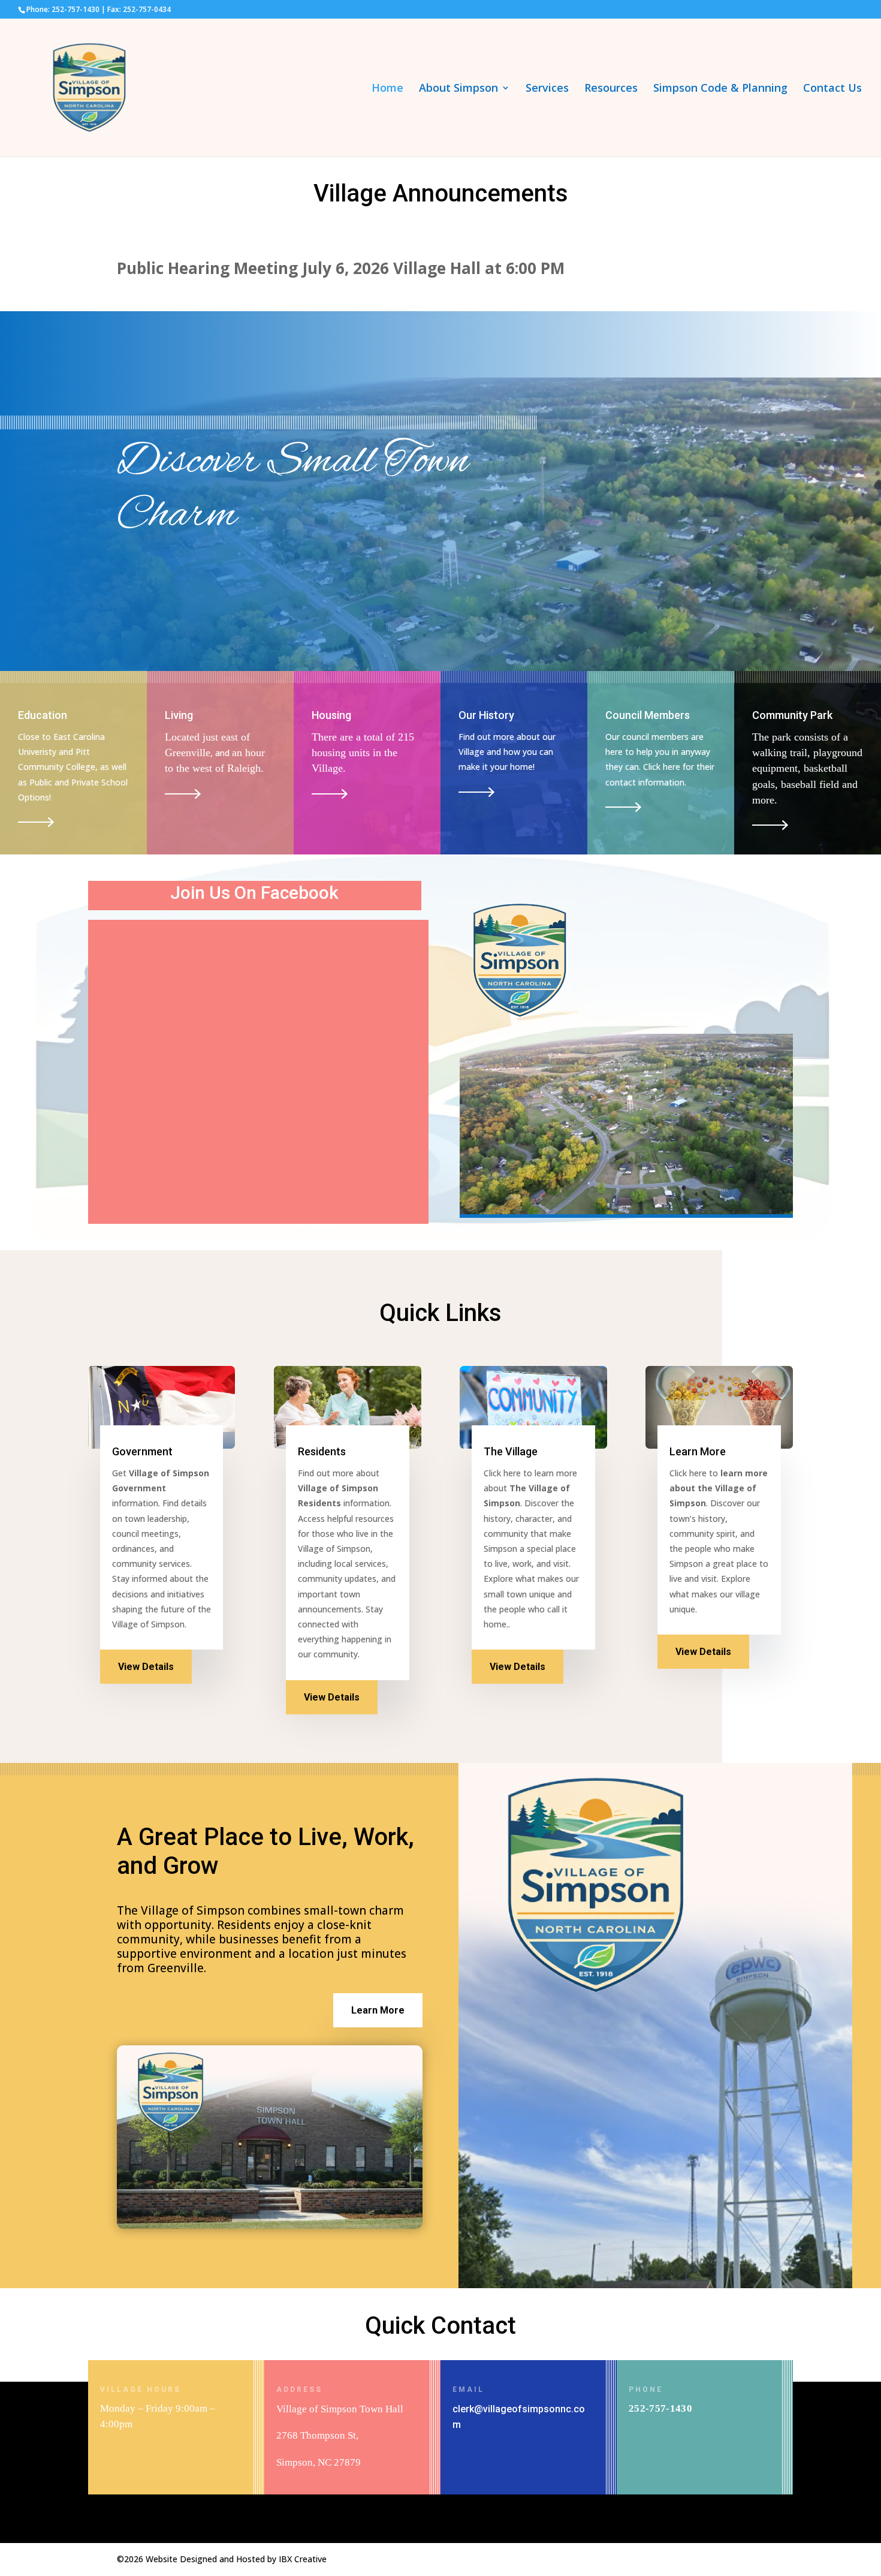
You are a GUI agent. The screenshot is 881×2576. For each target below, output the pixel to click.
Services (547, 89)
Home (387, 89)
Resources (611, 89)
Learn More (378, 2010)
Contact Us (832, 89)
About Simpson (458, 89)
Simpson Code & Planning (720, 89)
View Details (146, 1667)
